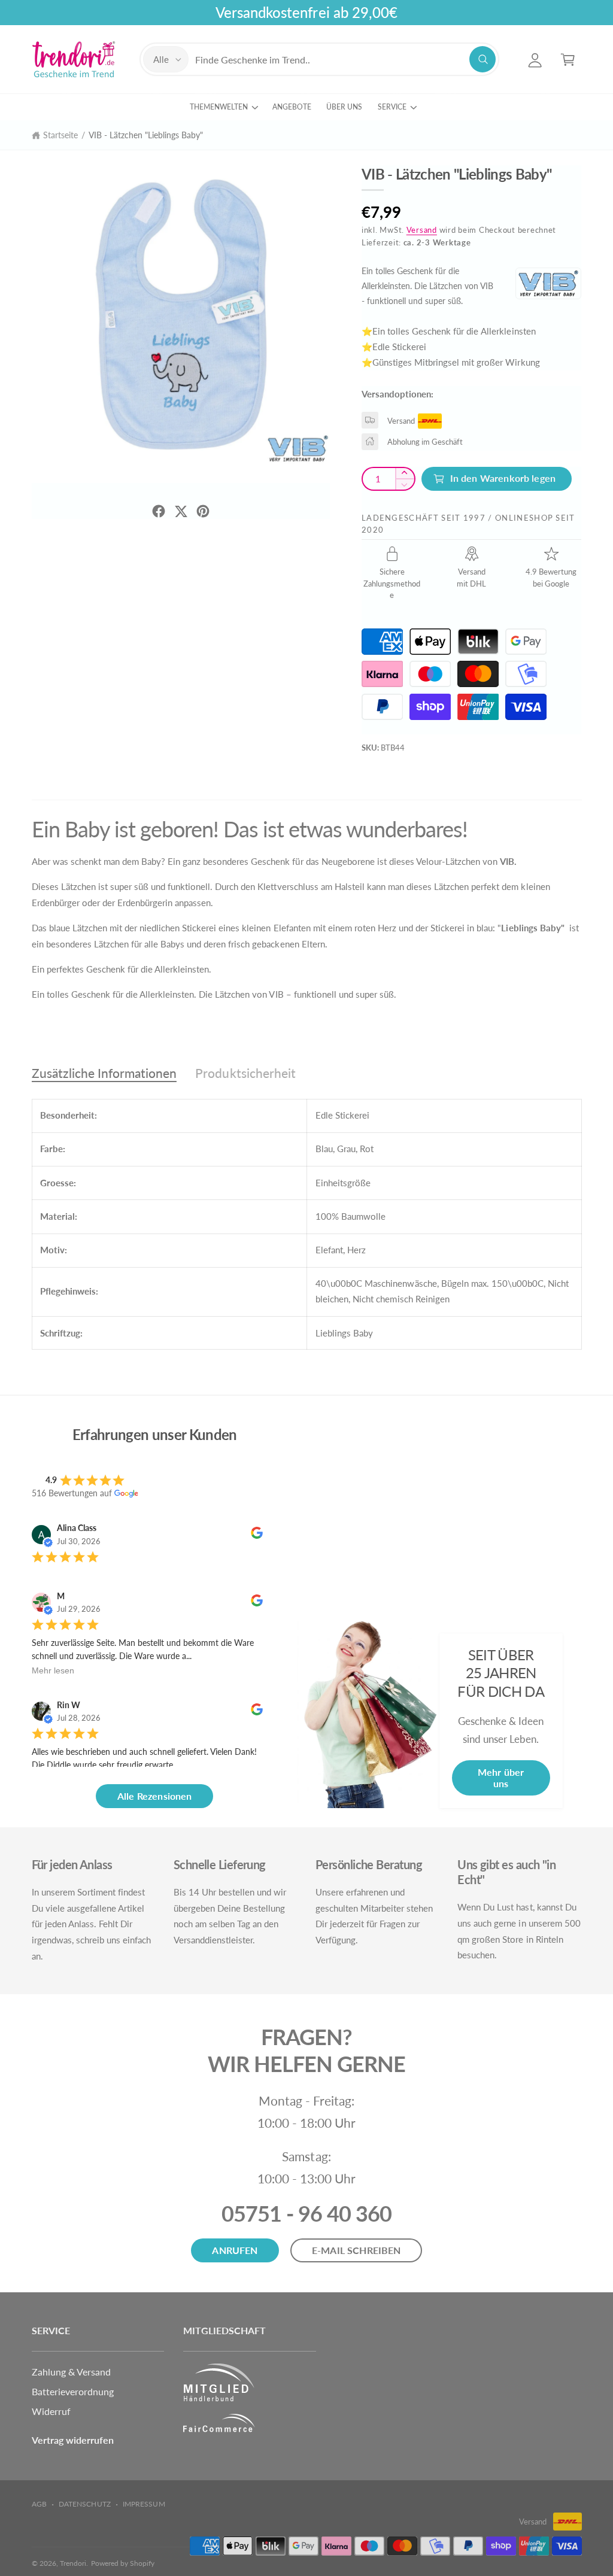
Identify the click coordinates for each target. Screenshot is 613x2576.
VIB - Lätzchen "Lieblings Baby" (146, 135)
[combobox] (345, 60)
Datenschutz (84, 2504)
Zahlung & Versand (71, 2372)
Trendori (73, 2563)
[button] (568, 60)
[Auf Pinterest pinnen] (203, 511)
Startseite (60, 135)
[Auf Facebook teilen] (159, 511)
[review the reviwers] (257, 1535)
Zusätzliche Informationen (104, 1073)
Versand (422, 230)
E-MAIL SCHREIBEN (356, 2250)
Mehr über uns (501, 1778)
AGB (39, 2504)
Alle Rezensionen (155, 1796)
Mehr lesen (53, 1670)
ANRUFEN (235, 2250)
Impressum (144, 2504)
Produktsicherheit (245, 1073)
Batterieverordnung (73, 2391)
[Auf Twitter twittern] (181, 511)
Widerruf (51, 2411)
